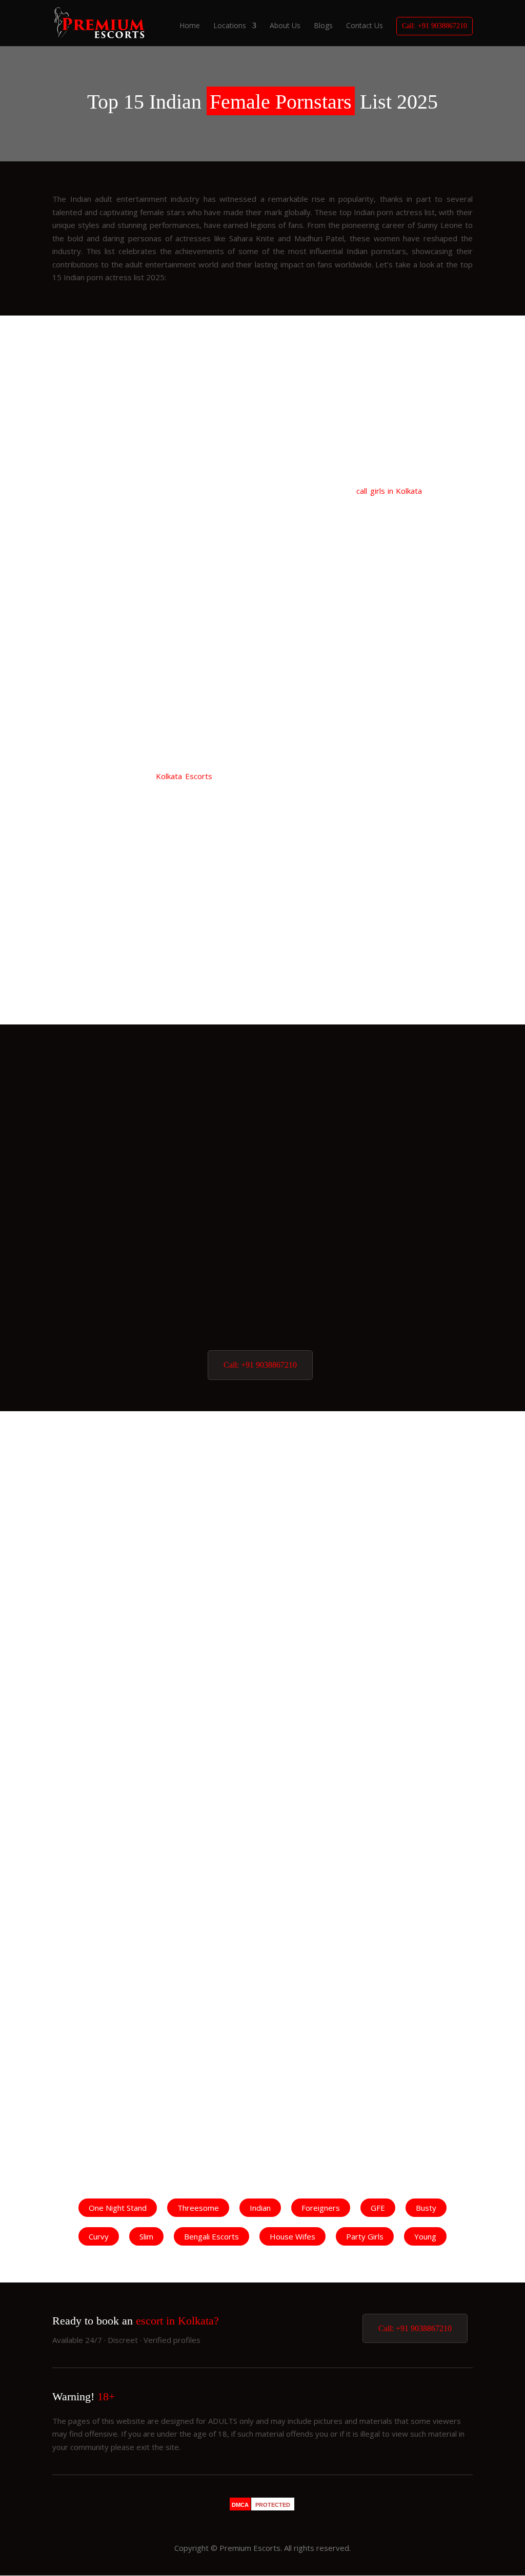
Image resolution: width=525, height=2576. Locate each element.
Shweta (263, 1234)
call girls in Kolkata (389, 491)
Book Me (144, 515)
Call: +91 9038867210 (435, 26)
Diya (263, 1187)
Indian (260, 2208)
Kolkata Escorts (184, 776)
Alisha (263, 1140)
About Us (285, 26)
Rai (410, 756)
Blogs (323, 26)
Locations (230, 26)
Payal (263, 1329)
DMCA (240, 2505)
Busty (426, 2208)
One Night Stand (118, 2208)
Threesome (198, 2208)
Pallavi (263, 1092)
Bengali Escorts (211, 2236)
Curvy (99, 2236)
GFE (378, 2208)
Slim (146, 2236)
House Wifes (292, 2236)
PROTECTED (273, 2505)
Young (425, 2236)
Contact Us (365, 26)
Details (86, 515)
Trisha (115, 545)
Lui (262, 1282)
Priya (410, 1479)
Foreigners (321, 2208)
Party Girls (365, 2236)
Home (190, 26)
